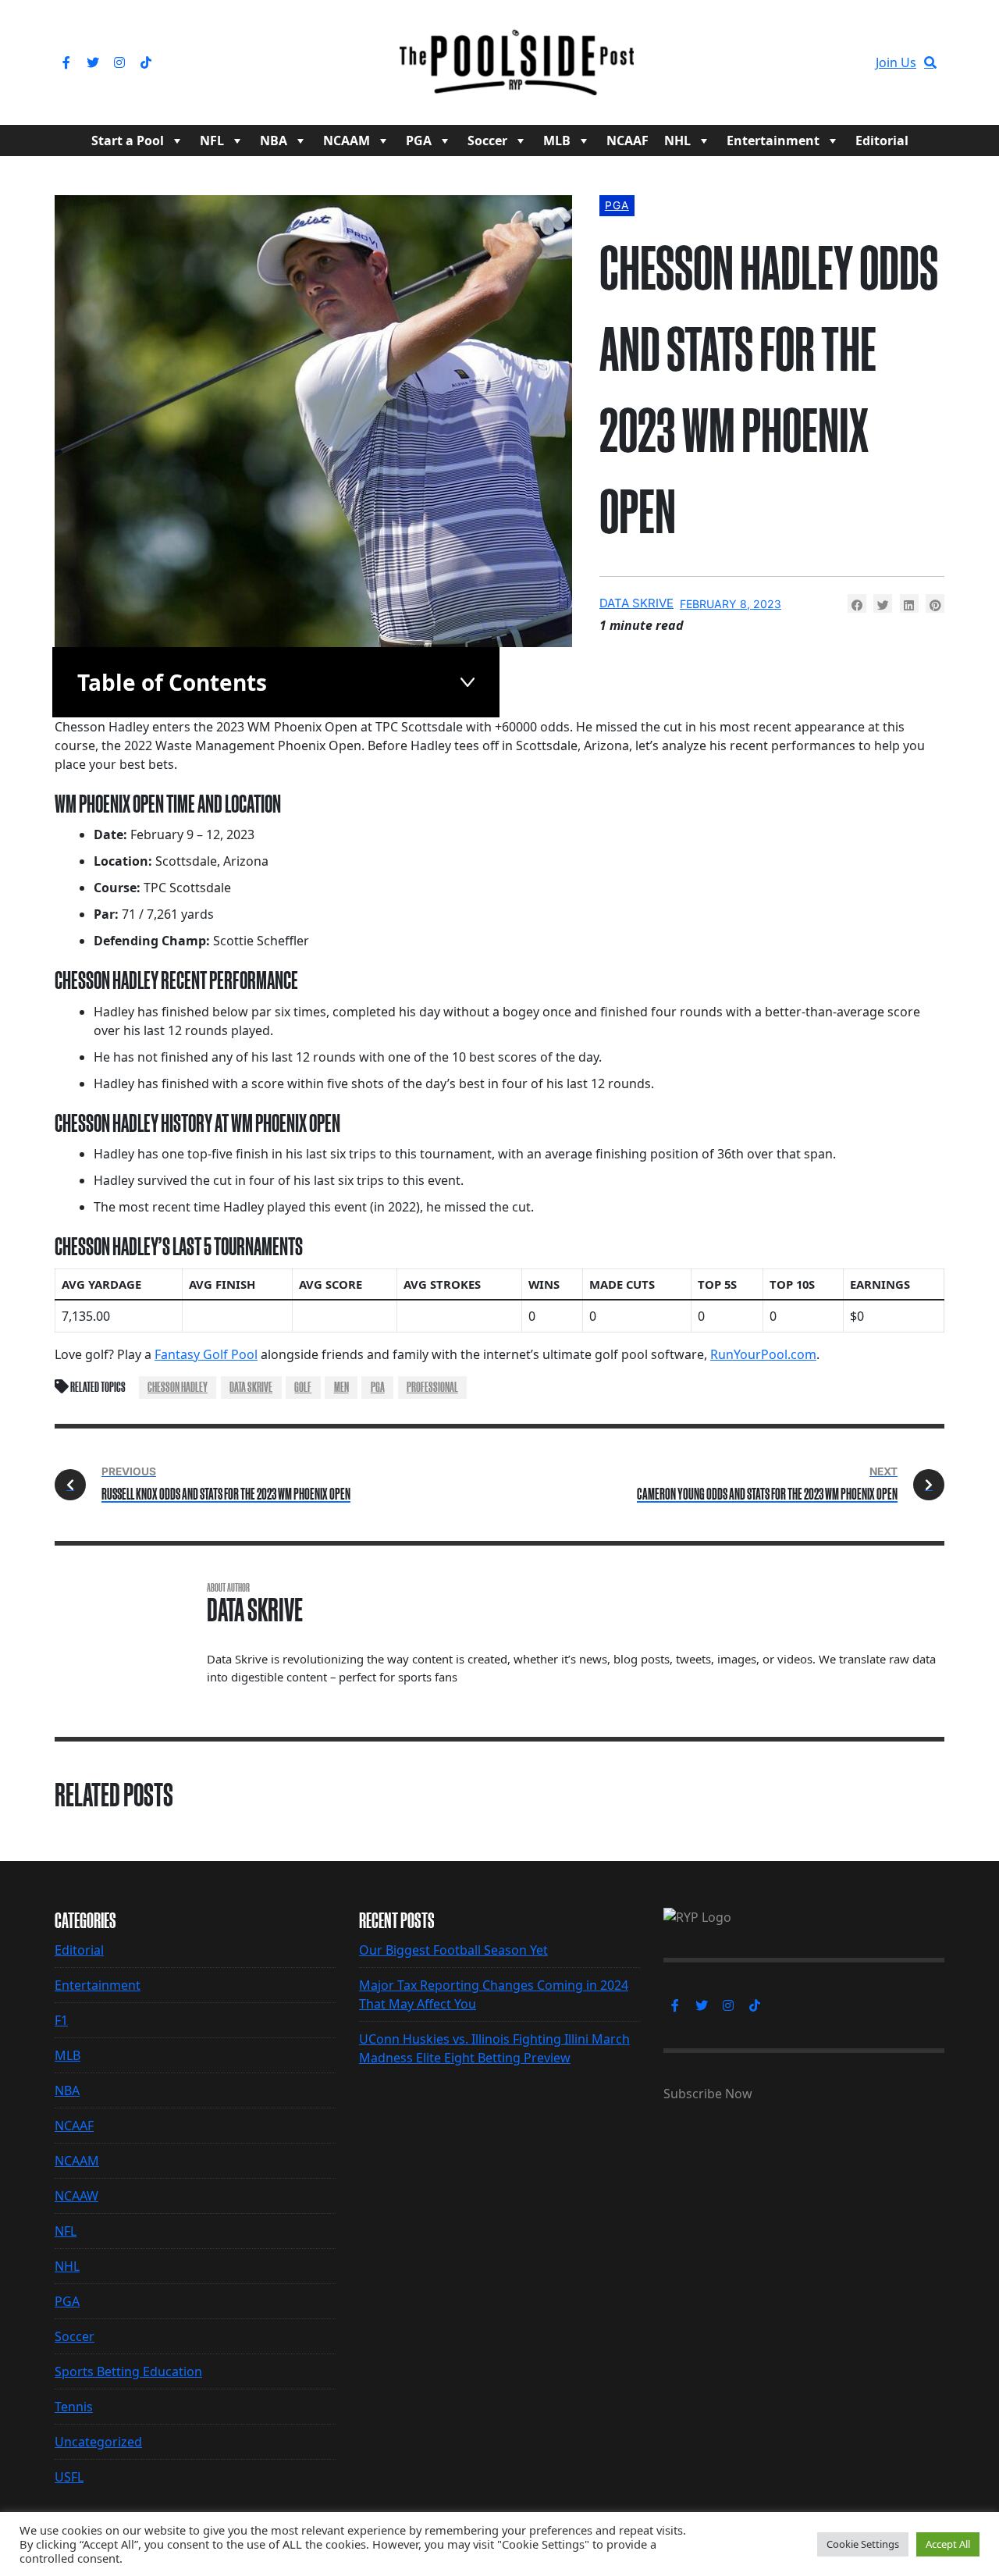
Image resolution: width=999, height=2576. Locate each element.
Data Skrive (636, 603)
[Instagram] (119, 62)
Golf (303, 1387)
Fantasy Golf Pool (206, 1354)
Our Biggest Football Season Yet (453, 1950)
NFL (212, 141)
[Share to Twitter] (883, 603)
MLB (557, 141)
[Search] (930, 62)
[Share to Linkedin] (909, 603)
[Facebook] (66, 62)
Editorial (882, 141)
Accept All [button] (948, 2544)
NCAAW (76, 2196)
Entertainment (773, 141)
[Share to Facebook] (857, 603)
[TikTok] (146, 62)
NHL (677, 141)
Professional (432, 1387)
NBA (274, 141)
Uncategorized (98, 2442)
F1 (61, 2020)
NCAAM (347, 141)
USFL (69, 2477)
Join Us (896, 62)
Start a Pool (128, 141)
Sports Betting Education (128, 2371)
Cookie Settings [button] (863, 2544)
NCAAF (627, 141)
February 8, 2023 (731, 604)
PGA (419, 141)
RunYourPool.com (763, 1354)
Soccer (487, 141)
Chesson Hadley (178, 1387)
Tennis (74, 2407)
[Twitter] (93, 62)
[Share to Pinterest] (935, 603)
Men (341, 1387)
